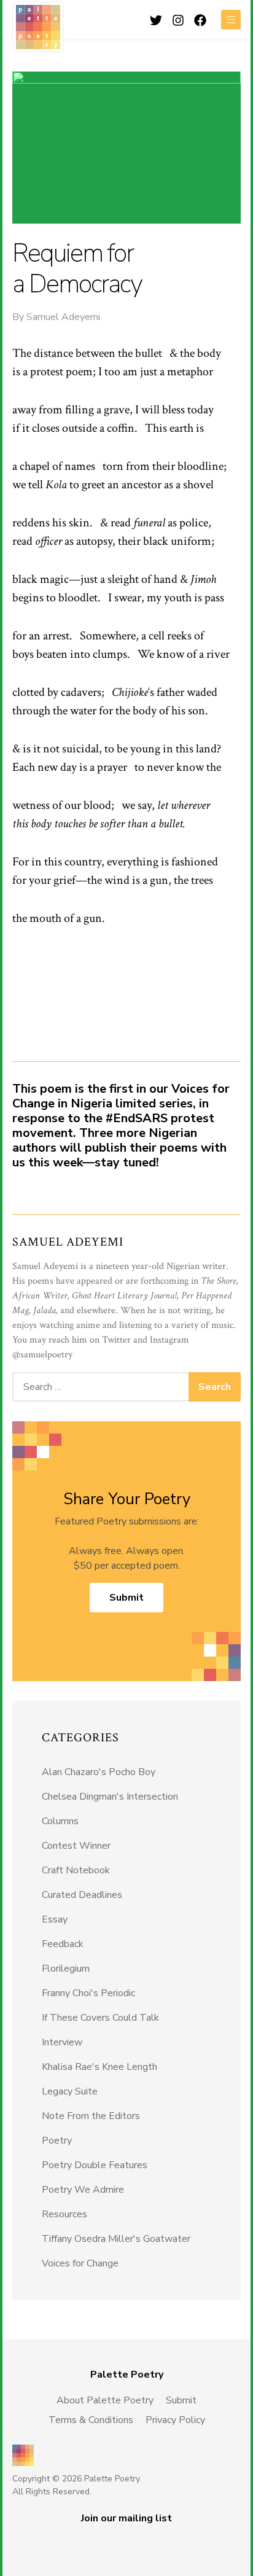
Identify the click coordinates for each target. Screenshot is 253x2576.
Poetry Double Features (95, 2165)
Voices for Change (80, 2263)
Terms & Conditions (91, 2420)
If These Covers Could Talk (100, 2018)
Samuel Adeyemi (63, 317)
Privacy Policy (175, 2420)
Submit (126, 1598)
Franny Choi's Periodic (88, 1993)
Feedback (63, 1944)
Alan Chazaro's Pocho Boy (99, 1772)
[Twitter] (156, 19)
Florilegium (66, 1969)
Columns (60, 1821)
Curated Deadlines (82, 1895)
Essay (55, 1919)
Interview (62, 2042)
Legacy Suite (70, 2091)
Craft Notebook (76, 1870)
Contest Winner (76, 1846)
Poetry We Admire (83, 2190)
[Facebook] (200, 19)
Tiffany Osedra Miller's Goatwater (116, 2239)
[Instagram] (178, 19)
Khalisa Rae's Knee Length (99, 2067)
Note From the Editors (91, 2116)
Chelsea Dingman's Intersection (110, 1797)
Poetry (57, 2141)
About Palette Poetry (105, 2400)
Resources (64, 2214)
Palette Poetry (38, 27)
